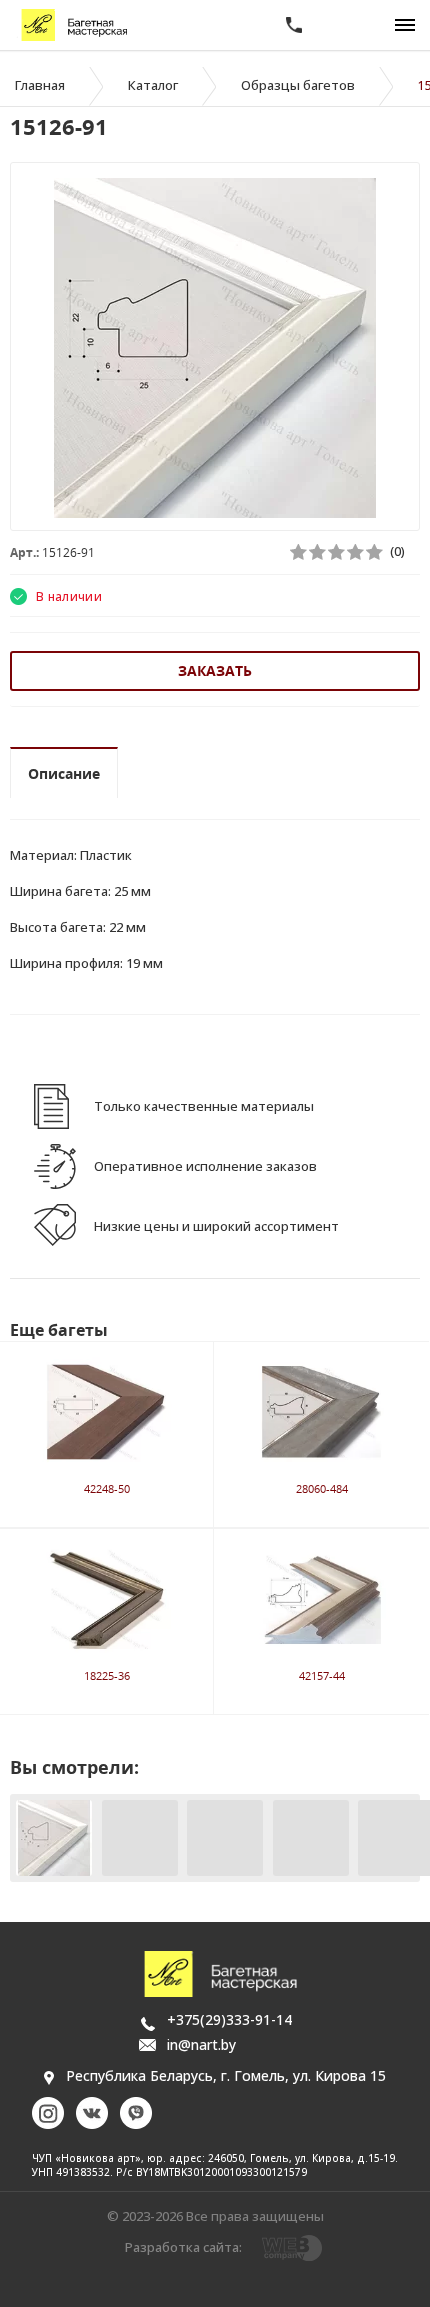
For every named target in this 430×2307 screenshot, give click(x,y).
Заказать (215, 670)
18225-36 (107, 1675)
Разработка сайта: (183, 2247)
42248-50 (107, 1488)
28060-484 (322, 1488)
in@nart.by (201, 2044)
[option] (215, 348)
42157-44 (322, 1675)
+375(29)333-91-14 (229, 2019)
